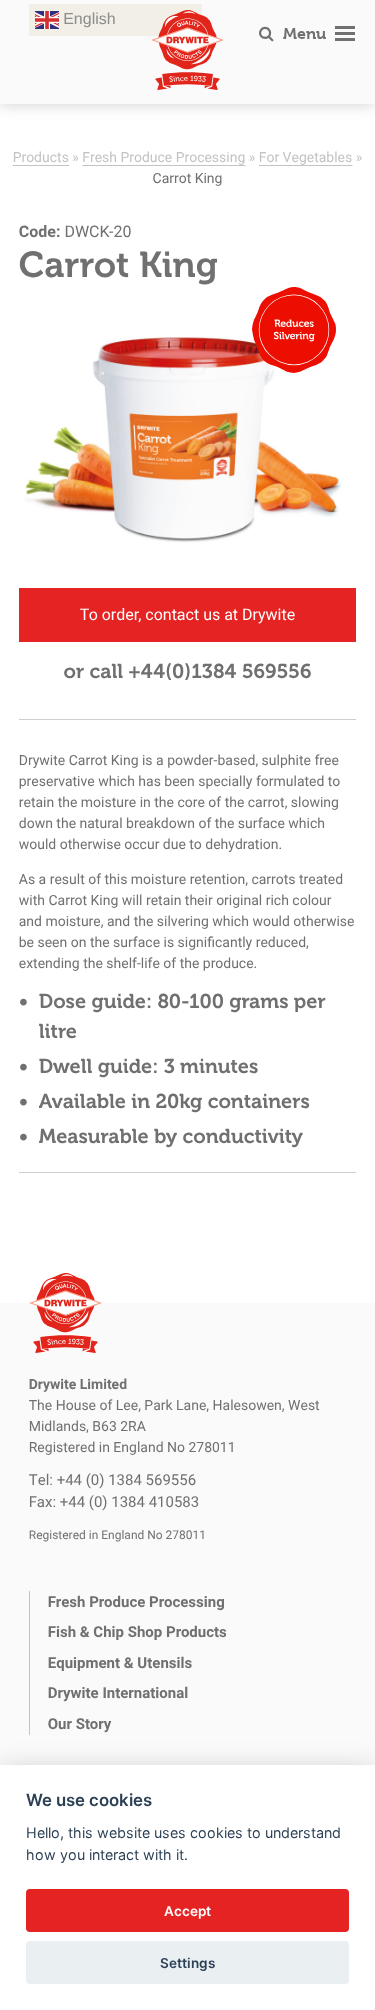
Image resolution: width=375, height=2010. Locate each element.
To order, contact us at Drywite (187, 614)
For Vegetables (305, 156)
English (87, 19)
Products (41, 156)
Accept (187, 1911)
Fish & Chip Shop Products (137, 1632)
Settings (187, 1963)
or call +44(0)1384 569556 (187, 672)
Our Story (80, 1724)
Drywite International (118, 1693)
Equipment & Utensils (120, 1663)
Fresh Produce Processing (163, 156)
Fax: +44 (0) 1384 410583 (114, 1502)
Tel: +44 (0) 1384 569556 (112, 1480)
